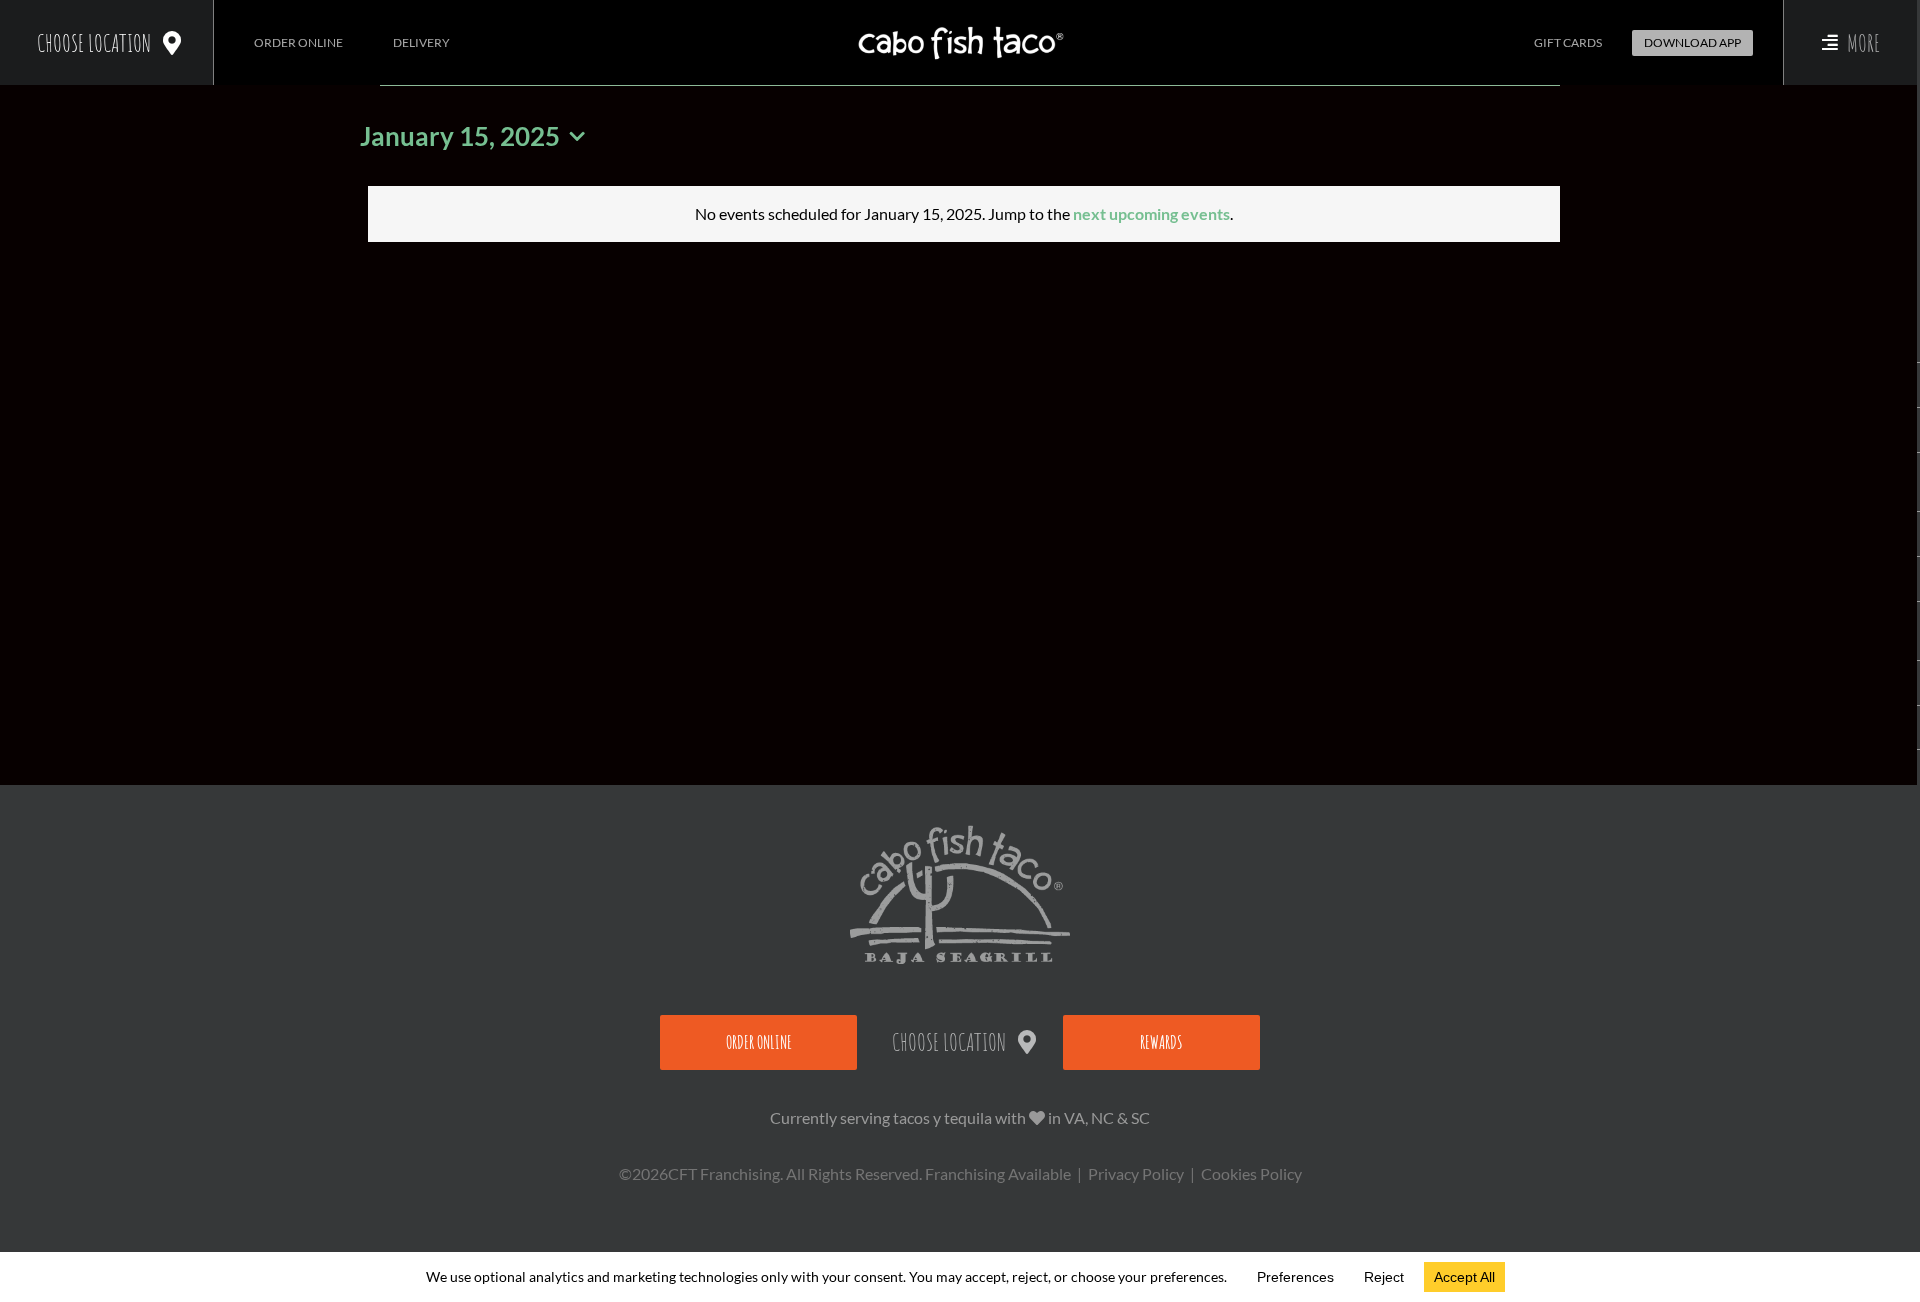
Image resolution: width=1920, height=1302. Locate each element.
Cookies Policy (1251, 1173)
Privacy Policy (1136, 1173)
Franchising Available (998, 1173)
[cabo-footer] (960, 832)
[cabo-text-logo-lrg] (960, 26)
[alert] (964, 214)
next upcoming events (1151, 213)
